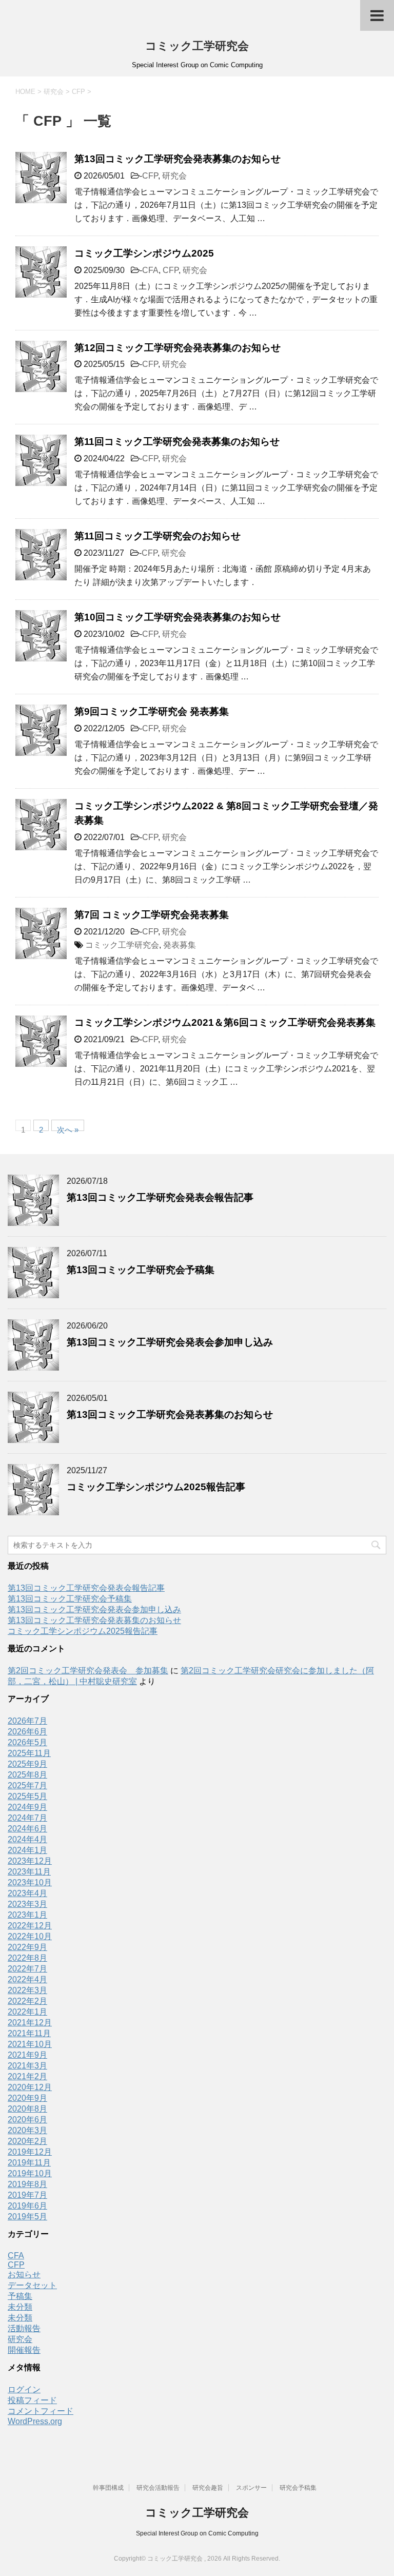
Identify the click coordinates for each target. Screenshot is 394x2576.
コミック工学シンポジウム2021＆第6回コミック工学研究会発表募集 (225, 1022)
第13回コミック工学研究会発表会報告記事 (160, 1197)
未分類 (20, 2307)
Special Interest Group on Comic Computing (197, 2533)
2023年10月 (30, 1882)
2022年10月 (30, 1936)
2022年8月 (27, 1958)
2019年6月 (27, 2206)
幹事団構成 (108, 2488)
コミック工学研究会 (197, 46)
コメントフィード (41, 2411)
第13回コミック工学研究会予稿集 (141, 1270)
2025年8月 (27, 1775)
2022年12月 (30, 1926)
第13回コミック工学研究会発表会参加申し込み (170, 1342)
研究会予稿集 (298, 2488)
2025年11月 (29, 1753)
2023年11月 (29, 1872)
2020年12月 (30, 2087)
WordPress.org (35, 2421)
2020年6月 (27, 2120)
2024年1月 (27, 1850)
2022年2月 (27, 2001)
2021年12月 (30, 2023)
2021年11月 (29, 2033)
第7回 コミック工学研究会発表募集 (152, 915)
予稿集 (20, 2296)
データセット (32, 2285)
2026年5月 (27, 1742)
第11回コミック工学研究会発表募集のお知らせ (177, 442)
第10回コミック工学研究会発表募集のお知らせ (178, 617)
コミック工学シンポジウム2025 (144, 253)
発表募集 (180, 945)
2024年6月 (27, 1829)
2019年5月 (27, 2217)
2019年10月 (30, 2173)
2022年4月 (27, 1979)
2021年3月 (27, 2066)
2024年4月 (27, 1839)
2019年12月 (30, 2152)
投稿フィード (32, 2400)
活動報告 (24, 2328)
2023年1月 (27, 1915)
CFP (150, 176)
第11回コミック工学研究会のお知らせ (157, 536)
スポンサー (251, 2488)
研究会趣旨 (208, 2488)
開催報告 (24, 2350)
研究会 (174, 176)
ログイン (24, 2389)
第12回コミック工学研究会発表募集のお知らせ (178, 348)
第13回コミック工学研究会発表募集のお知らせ (178, 159)
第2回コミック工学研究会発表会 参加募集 (88, 1671)
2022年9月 (27, 1947)
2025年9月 (27, 1764)
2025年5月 (27, 1796)
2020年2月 (27, 2141)
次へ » (68, 1128)
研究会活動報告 (158, 2488)
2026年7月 (27, 1721)
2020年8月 (27, 2109)
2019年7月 (27, 2195)
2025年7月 (27, 1785)
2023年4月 (27, 1893)
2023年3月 (27, 1904)
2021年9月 (27, 2055)
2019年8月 (27, 2184)
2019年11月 (29, 2163)
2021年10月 (30, 2044)
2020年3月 (27, 2130)
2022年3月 (27, 1990)
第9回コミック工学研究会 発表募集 (152, 711)
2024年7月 (27, 1818)
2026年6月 (27, 1732)
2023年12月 (30, 1861)
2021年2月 (27, 2076)
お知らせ (24, 2275)
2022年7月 (27, 1969)
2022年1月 (27, 2012)
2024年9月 (27, 1807)
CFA (150, 270)
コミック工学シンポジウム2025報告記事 (156, 1487)
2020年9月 (27, 2098)
